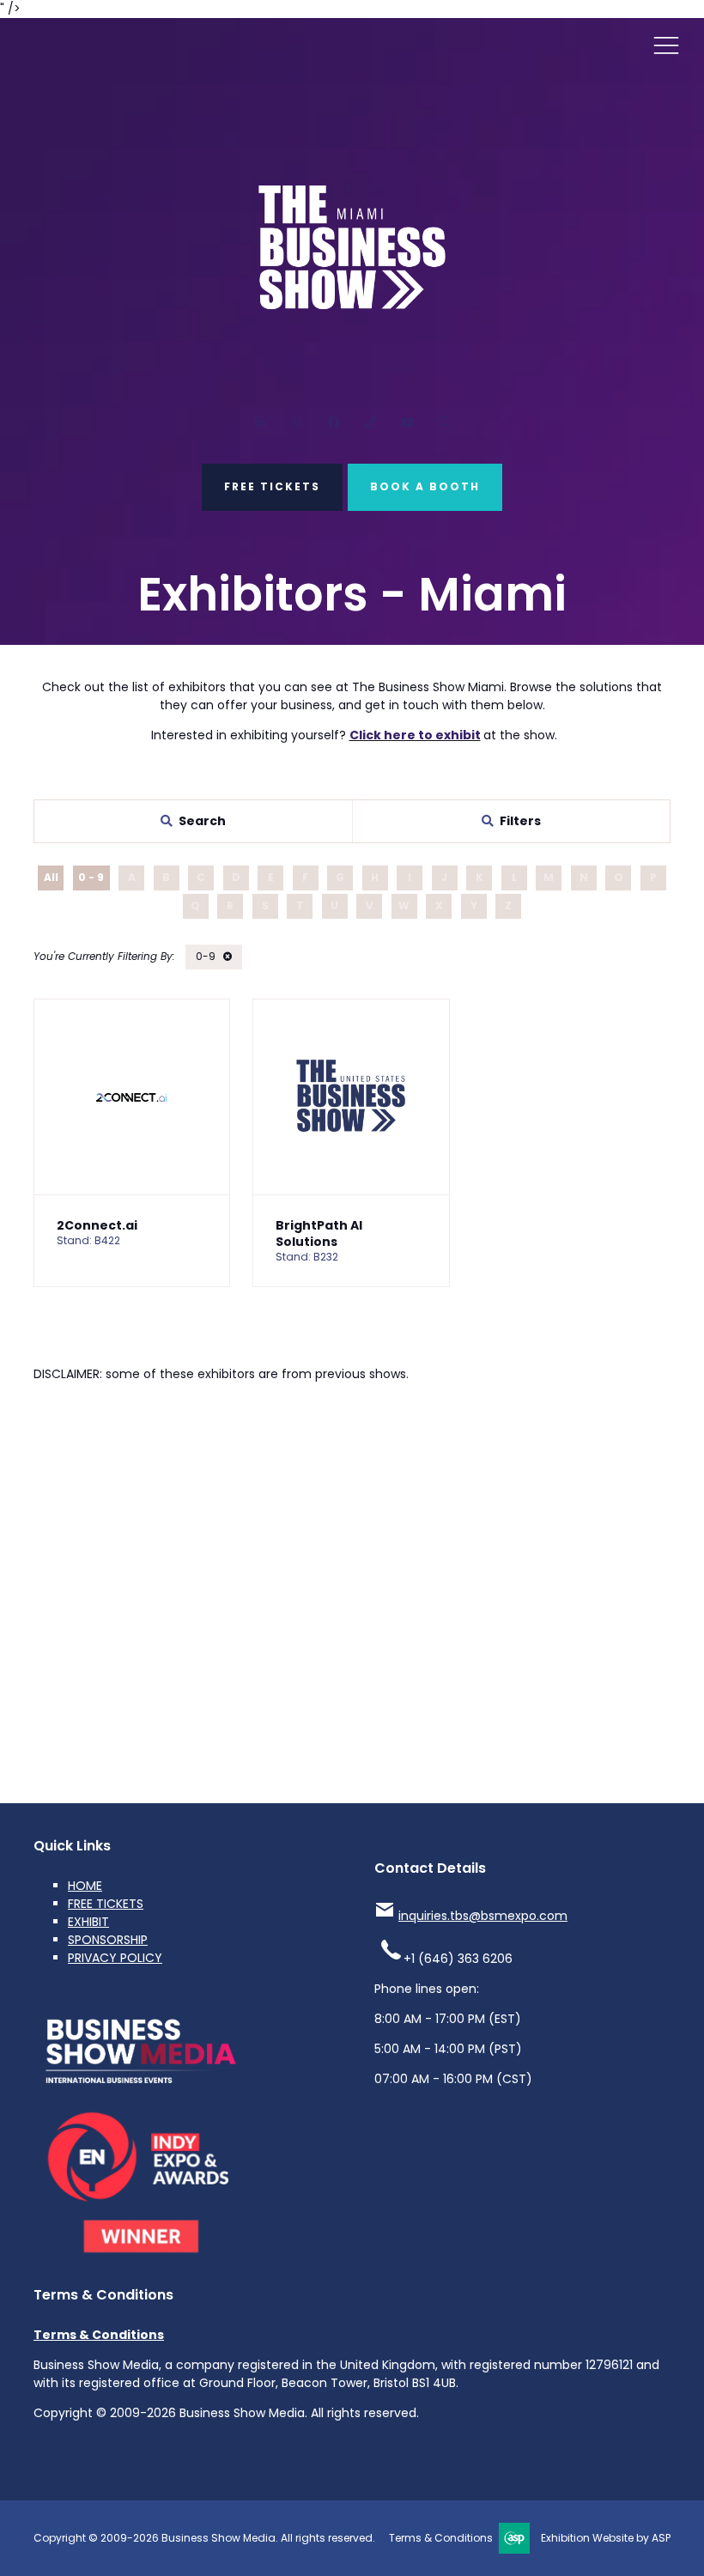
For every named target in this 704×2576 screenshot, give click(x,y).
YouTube (407, 423)
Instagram (297, 423)
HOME (85, 1886)
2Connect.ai (97, 1225)
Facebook (334, 423)
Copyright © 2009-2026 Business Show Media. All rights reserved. (204, 2538)
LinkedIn (260, 423)
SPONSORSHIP (108, 1940)
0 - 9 (91, 877)
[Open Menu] (666, 45)
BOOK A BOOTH (425, 486)
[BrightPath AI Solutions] (351, 1097)
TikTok (370, 423)
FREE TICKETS (272, 486)
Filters (520, 821)
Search (444, 423)
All (51, 877)
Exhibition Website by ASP (606, 2538)
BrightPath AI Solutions (319, 1233)
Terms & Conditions (99, 2335)
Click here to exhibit (415, 735)
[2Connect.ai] (132, 1097)
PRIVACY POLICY (115, 1958)
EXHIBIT (88, 1922)
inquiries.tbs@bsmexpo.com (483, 1916)
